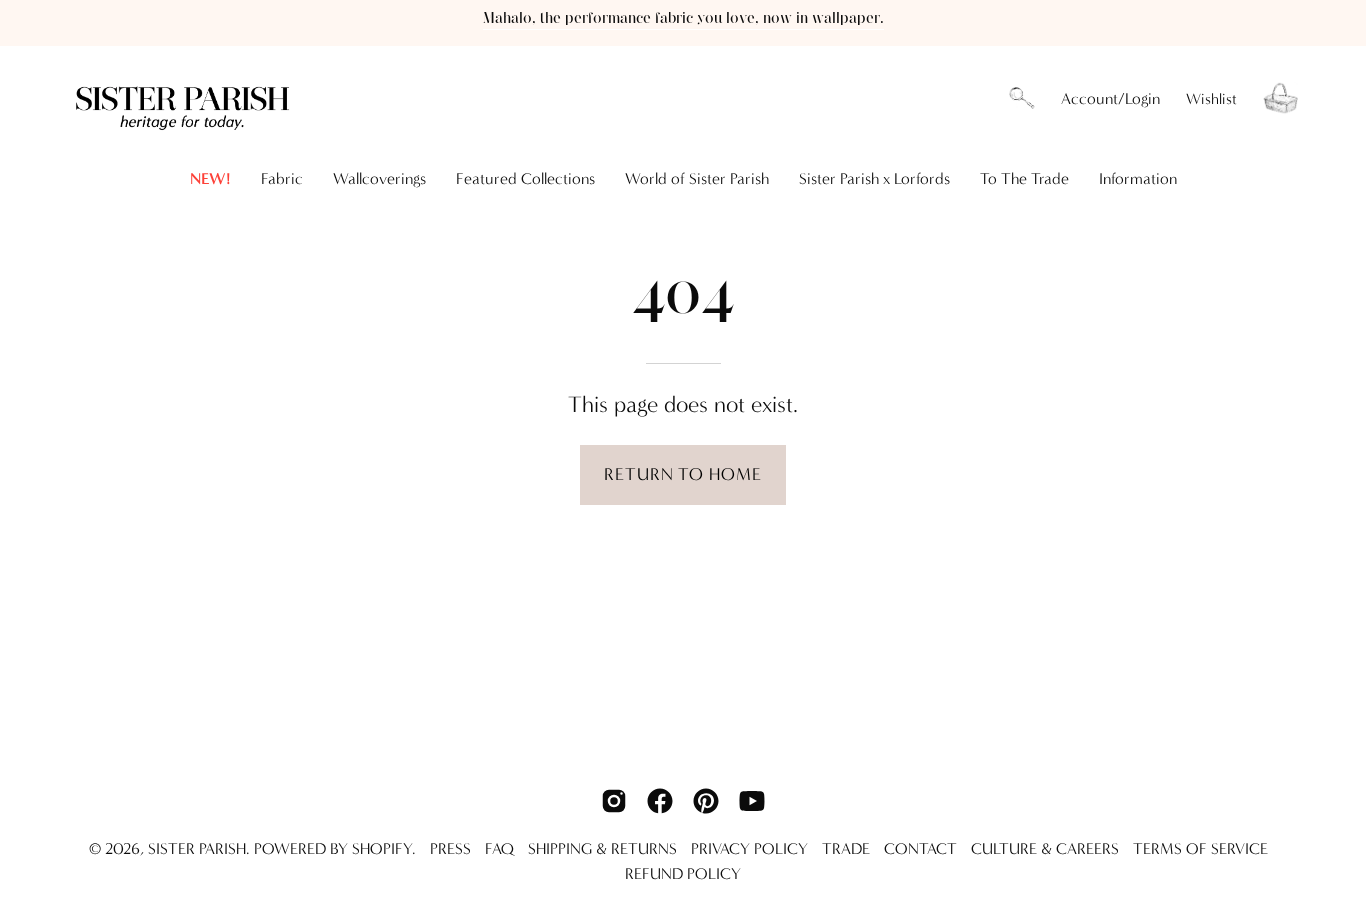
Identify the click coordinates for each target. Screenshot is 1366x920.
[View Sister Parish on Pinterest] (706, 801)
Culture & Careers (1045, 848)
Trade (846, 848)
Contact (920, 848)
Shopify (382, 848)
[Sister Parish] (185, 98)
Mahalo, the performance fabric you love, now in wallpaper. (683, 18)
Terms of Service (1200, 848)
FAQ (499, 848)
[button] (1022, 99)
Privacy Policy (749, 848)
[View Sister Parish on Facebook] (660, 801)
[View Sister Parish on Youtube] (752, 801)
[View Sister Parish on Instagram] (614, 801)
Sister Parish (197, 848)
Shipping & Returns (602, 848)
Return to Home (682, 474)
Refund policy (683, 873)
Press (450, 848)
